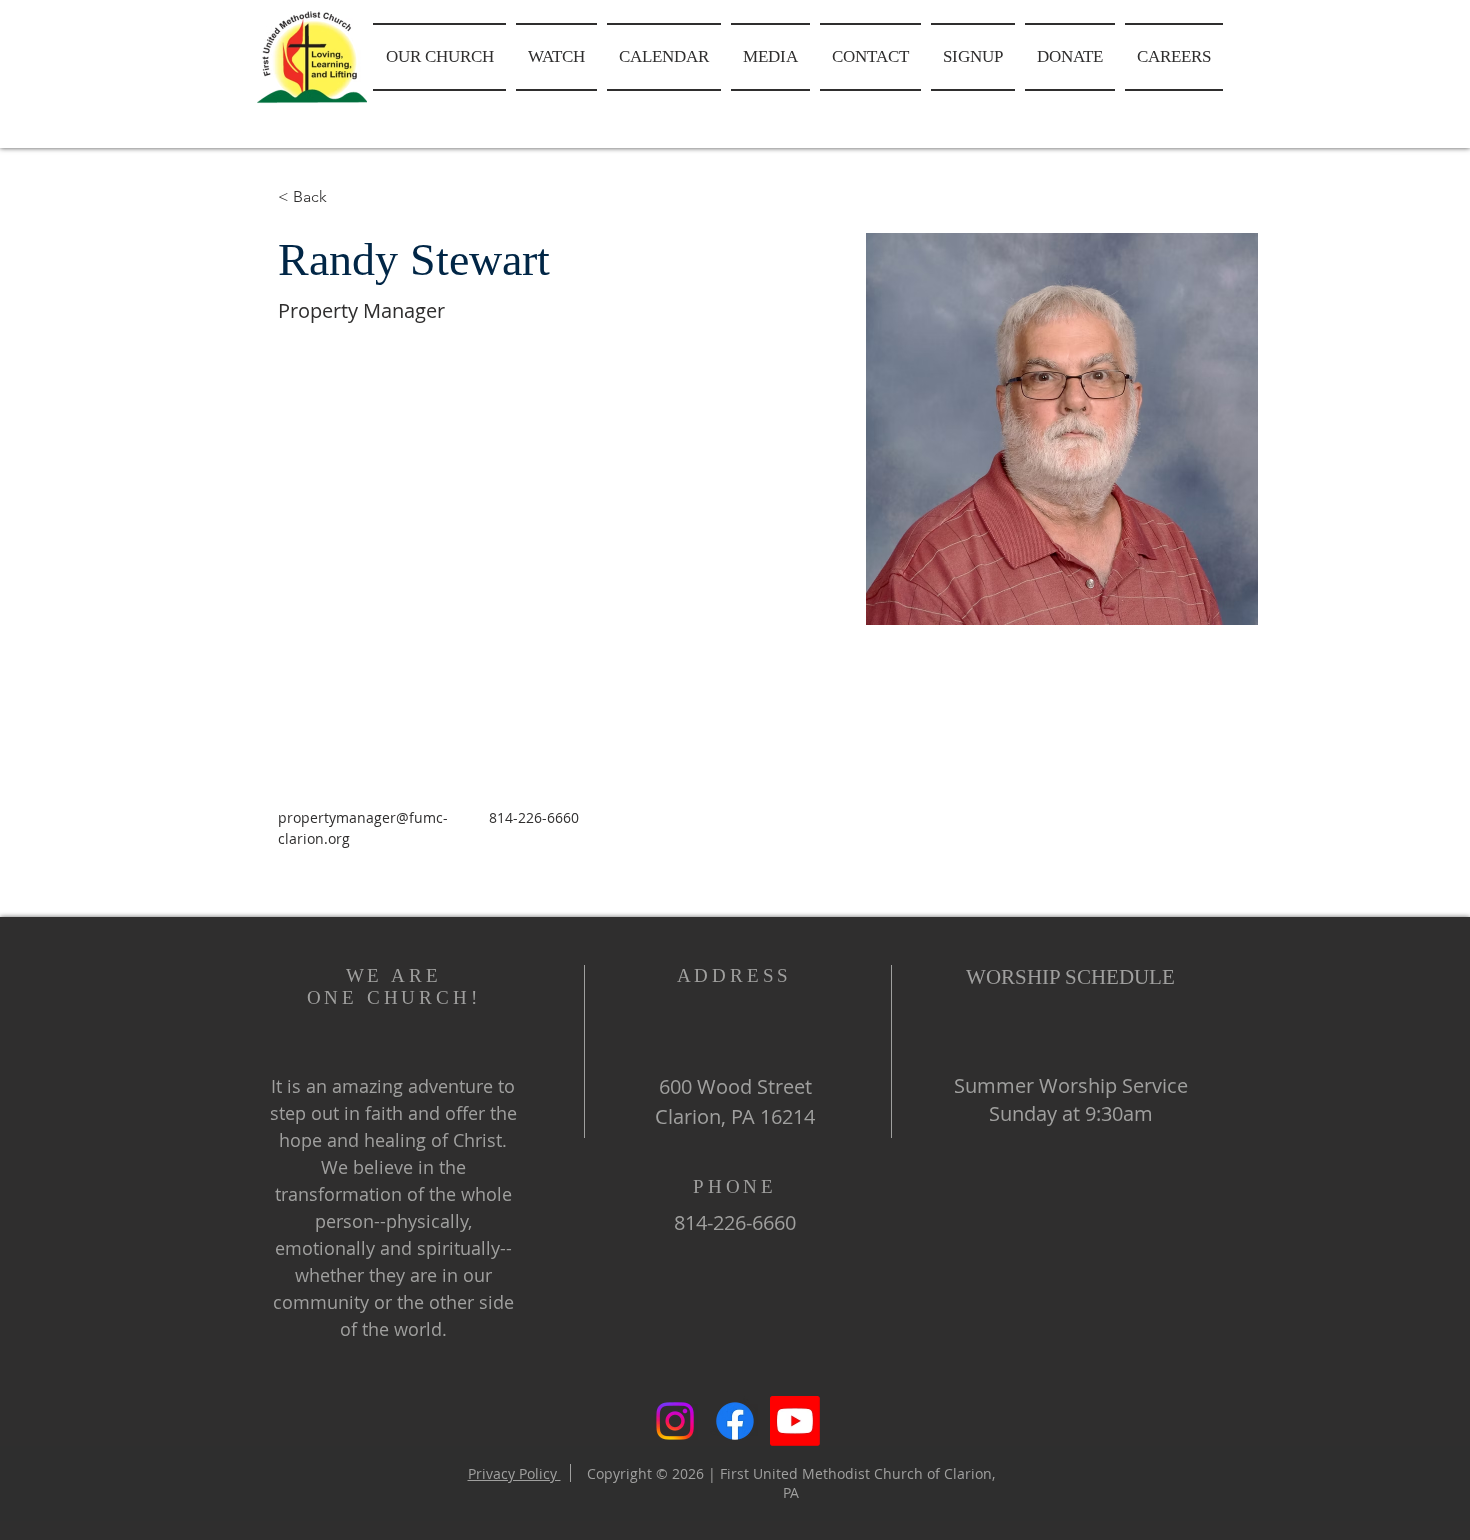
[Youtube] (795, 1421)
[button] (442, 57)
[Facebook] (735, 1421)
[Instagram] (675, 1421)
